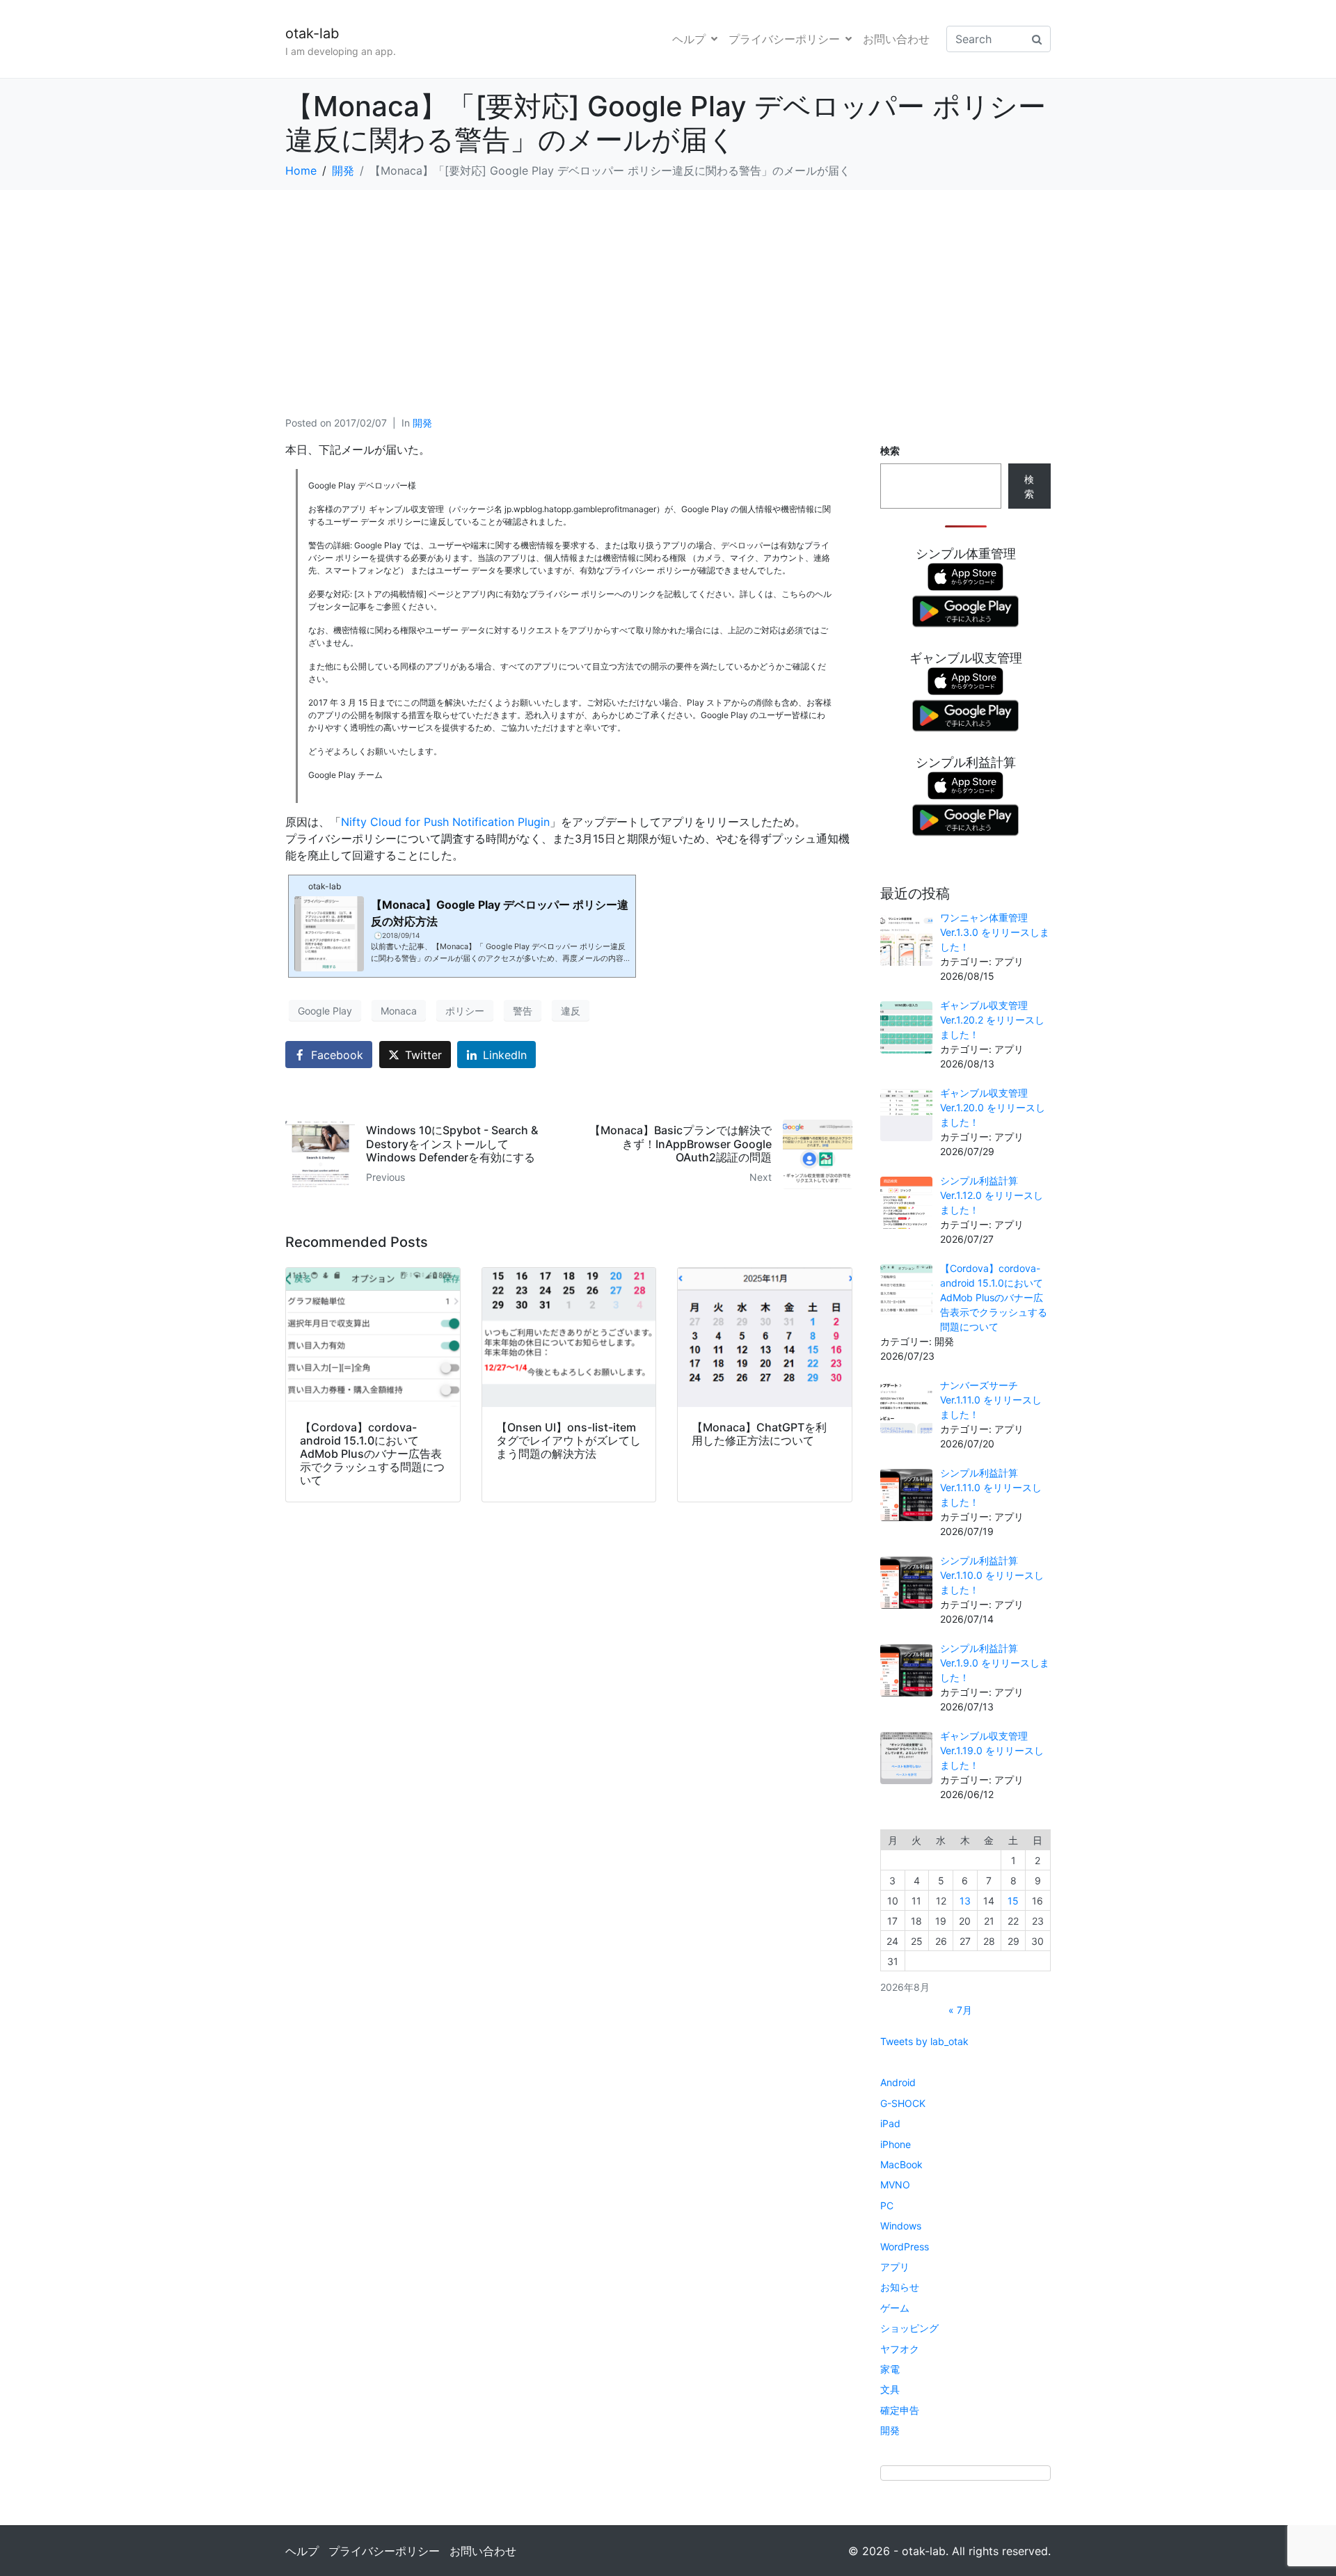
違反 (571, 1011)
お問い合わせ (896, 39)
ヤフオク (900, 2349)
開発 (422, 423)
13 (965, 1901)
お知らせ (900, 2287)
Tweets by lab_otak (924, 2041)
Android (898, 2082)
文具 (890, 2389)
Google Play (325, 1011)
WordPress (905, 2247)
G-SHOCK (903, 2103)
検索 (890, 451)
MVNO (895, 2185)
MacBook (901, 2164)
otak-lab (312, 33)
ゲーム (895, 2308)
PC (887, 2205)
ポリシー (465, 1011)
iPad (890, 2123)
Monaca (399, 1011)
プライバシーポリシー (784, 39)
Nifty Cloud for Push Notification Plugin (445, 822)
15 (1013, 1901)
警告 (523, 1011)
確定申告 (900, 2410)
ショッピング (909, 2328)
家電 (890, 2369)
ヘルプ (689, 39)
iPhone (896, 2144)
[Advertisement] (668, 294)
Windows (901, 2226)
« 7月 (960, 2010)
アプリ (895, 2267)
